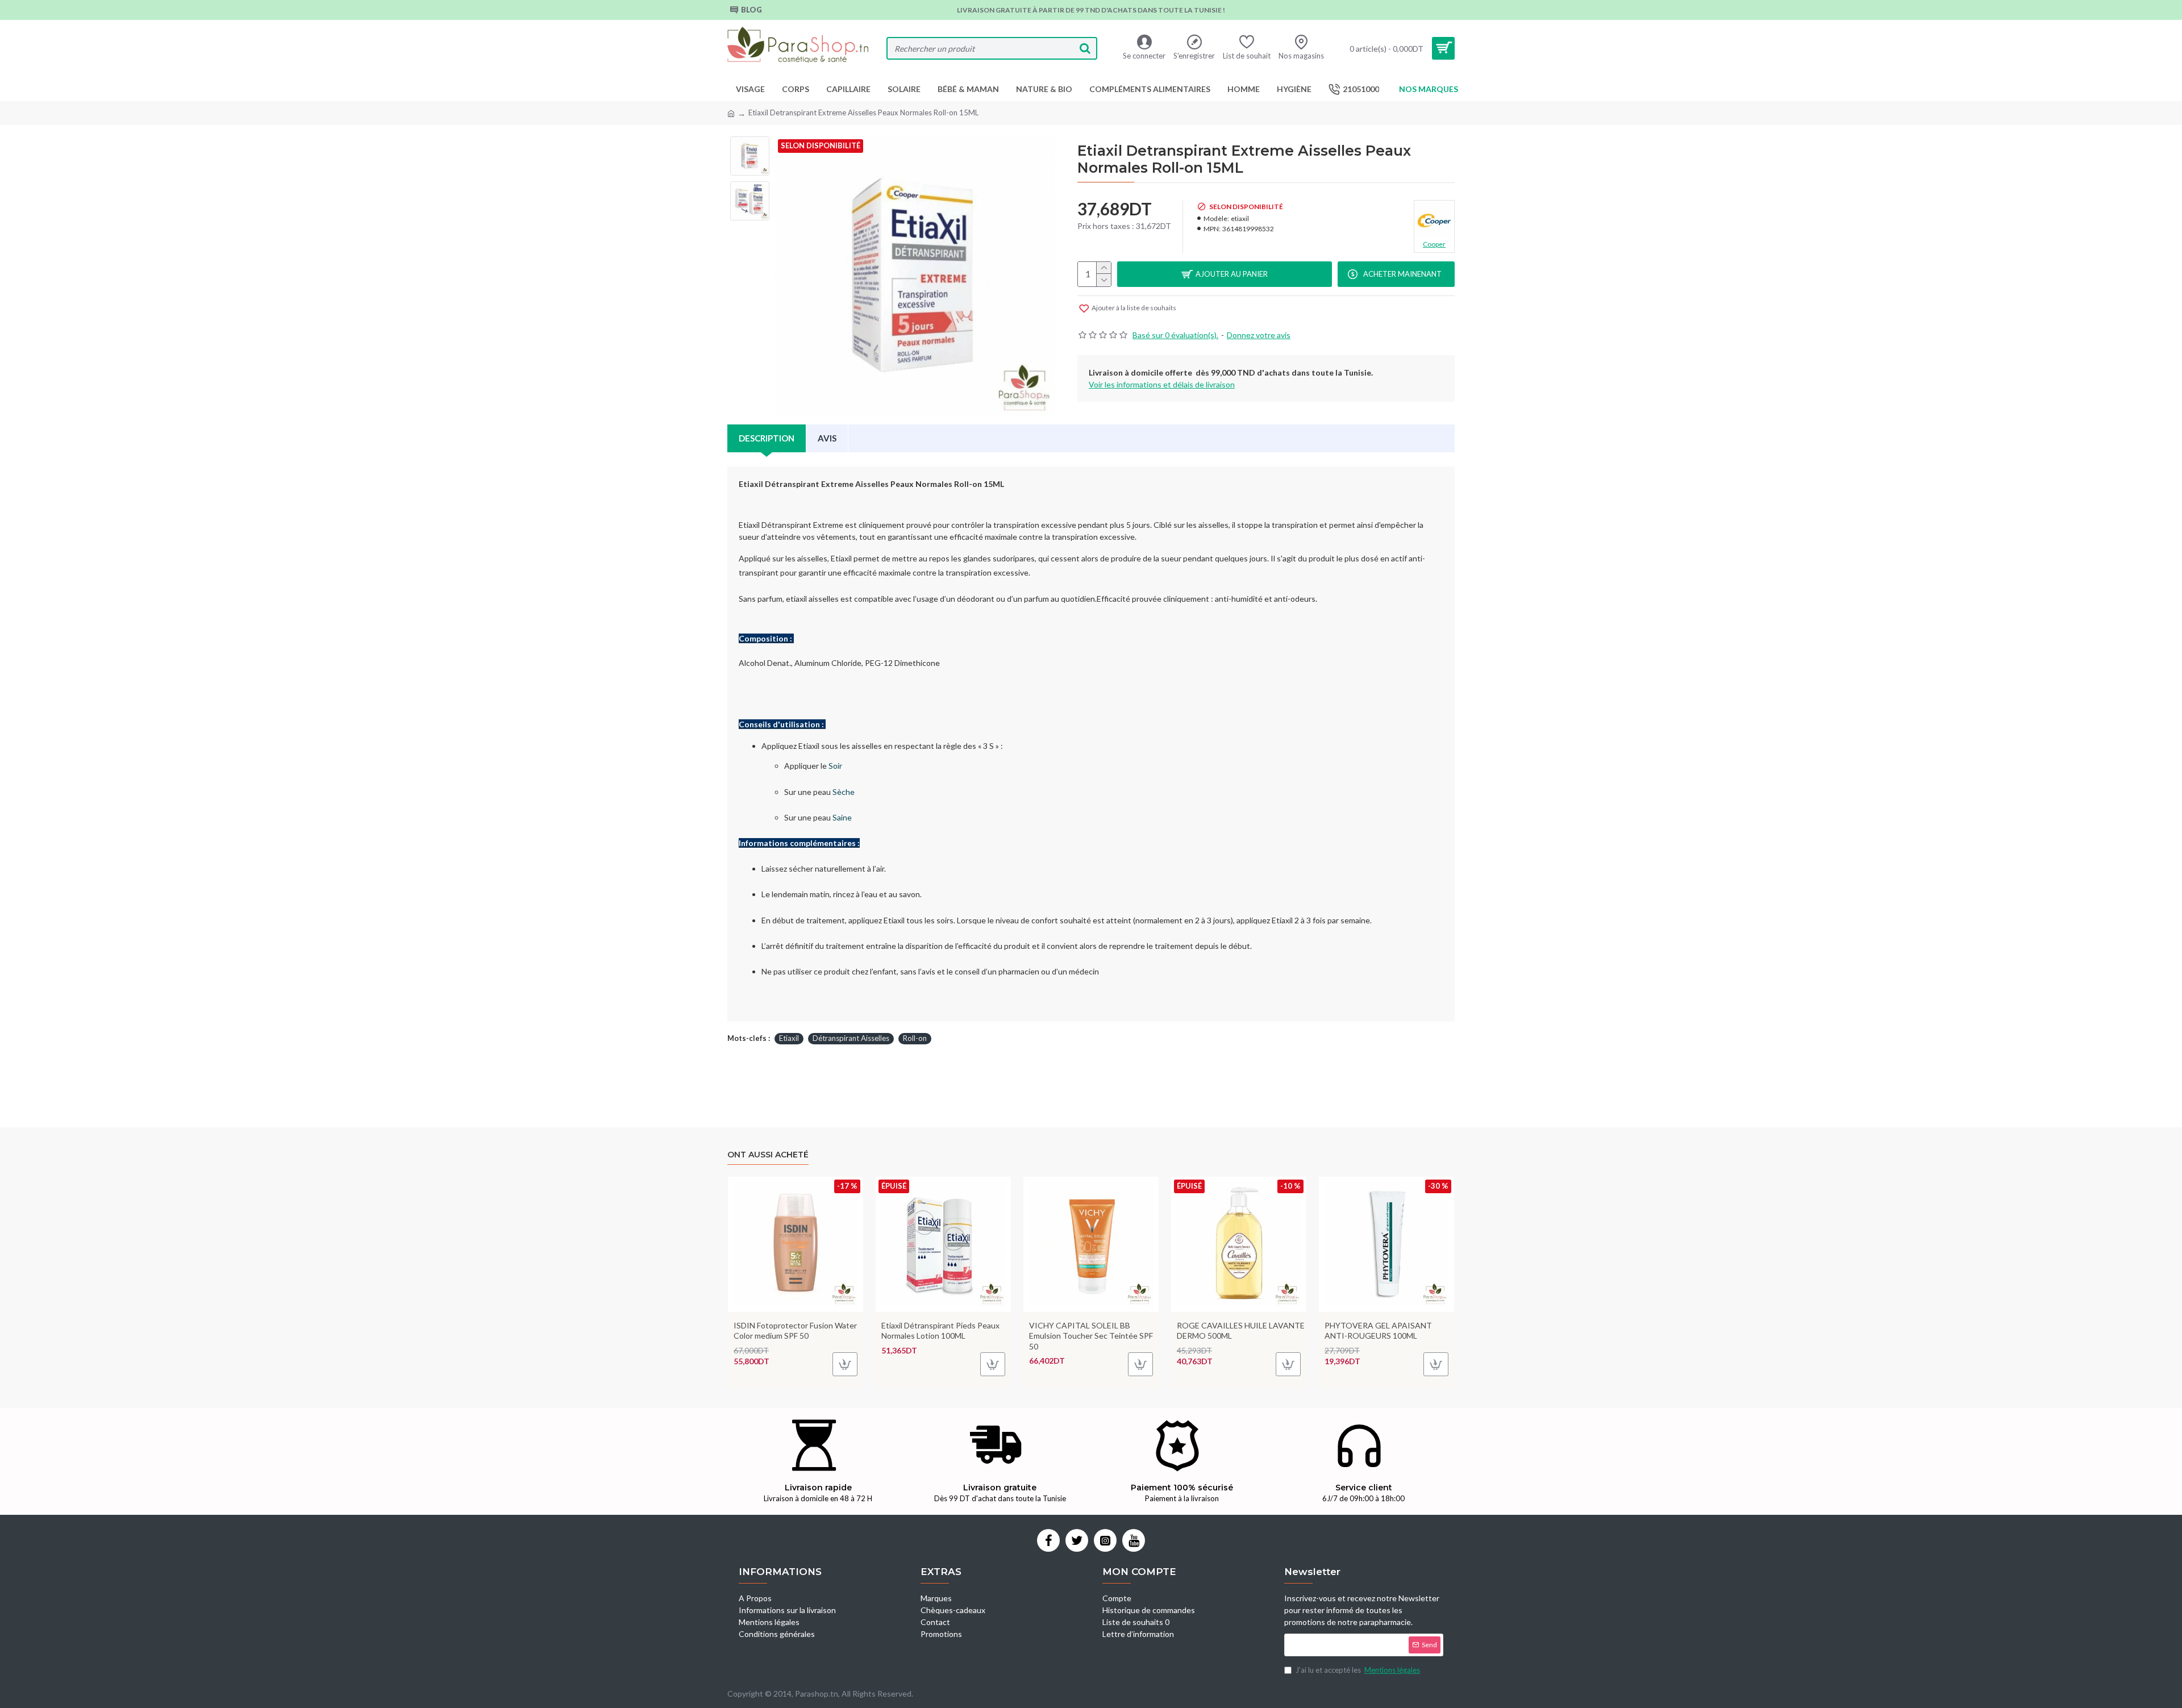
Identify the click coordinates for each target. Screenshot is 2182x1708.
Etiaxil (789, 1038)
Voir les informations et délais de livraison (1162, 384)
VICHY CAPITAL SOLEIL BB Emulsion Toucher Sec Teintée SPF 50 (1091, 1336)
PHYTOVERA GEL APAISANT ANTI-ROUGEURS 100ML (1378, 1330)
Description (767, 438)
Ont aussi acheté (768, 1155)
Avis (827, 438)
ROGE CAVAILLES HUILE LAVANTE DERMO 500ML (1241, 1330)
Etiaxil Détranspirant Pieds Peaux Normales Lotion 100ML (940, 1330)
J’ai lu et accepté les (1358, 1670)
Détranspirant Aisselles (851, 1038)
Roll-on (915, 1038)
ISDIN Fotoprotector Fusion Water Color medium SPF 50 (795, 1330)
